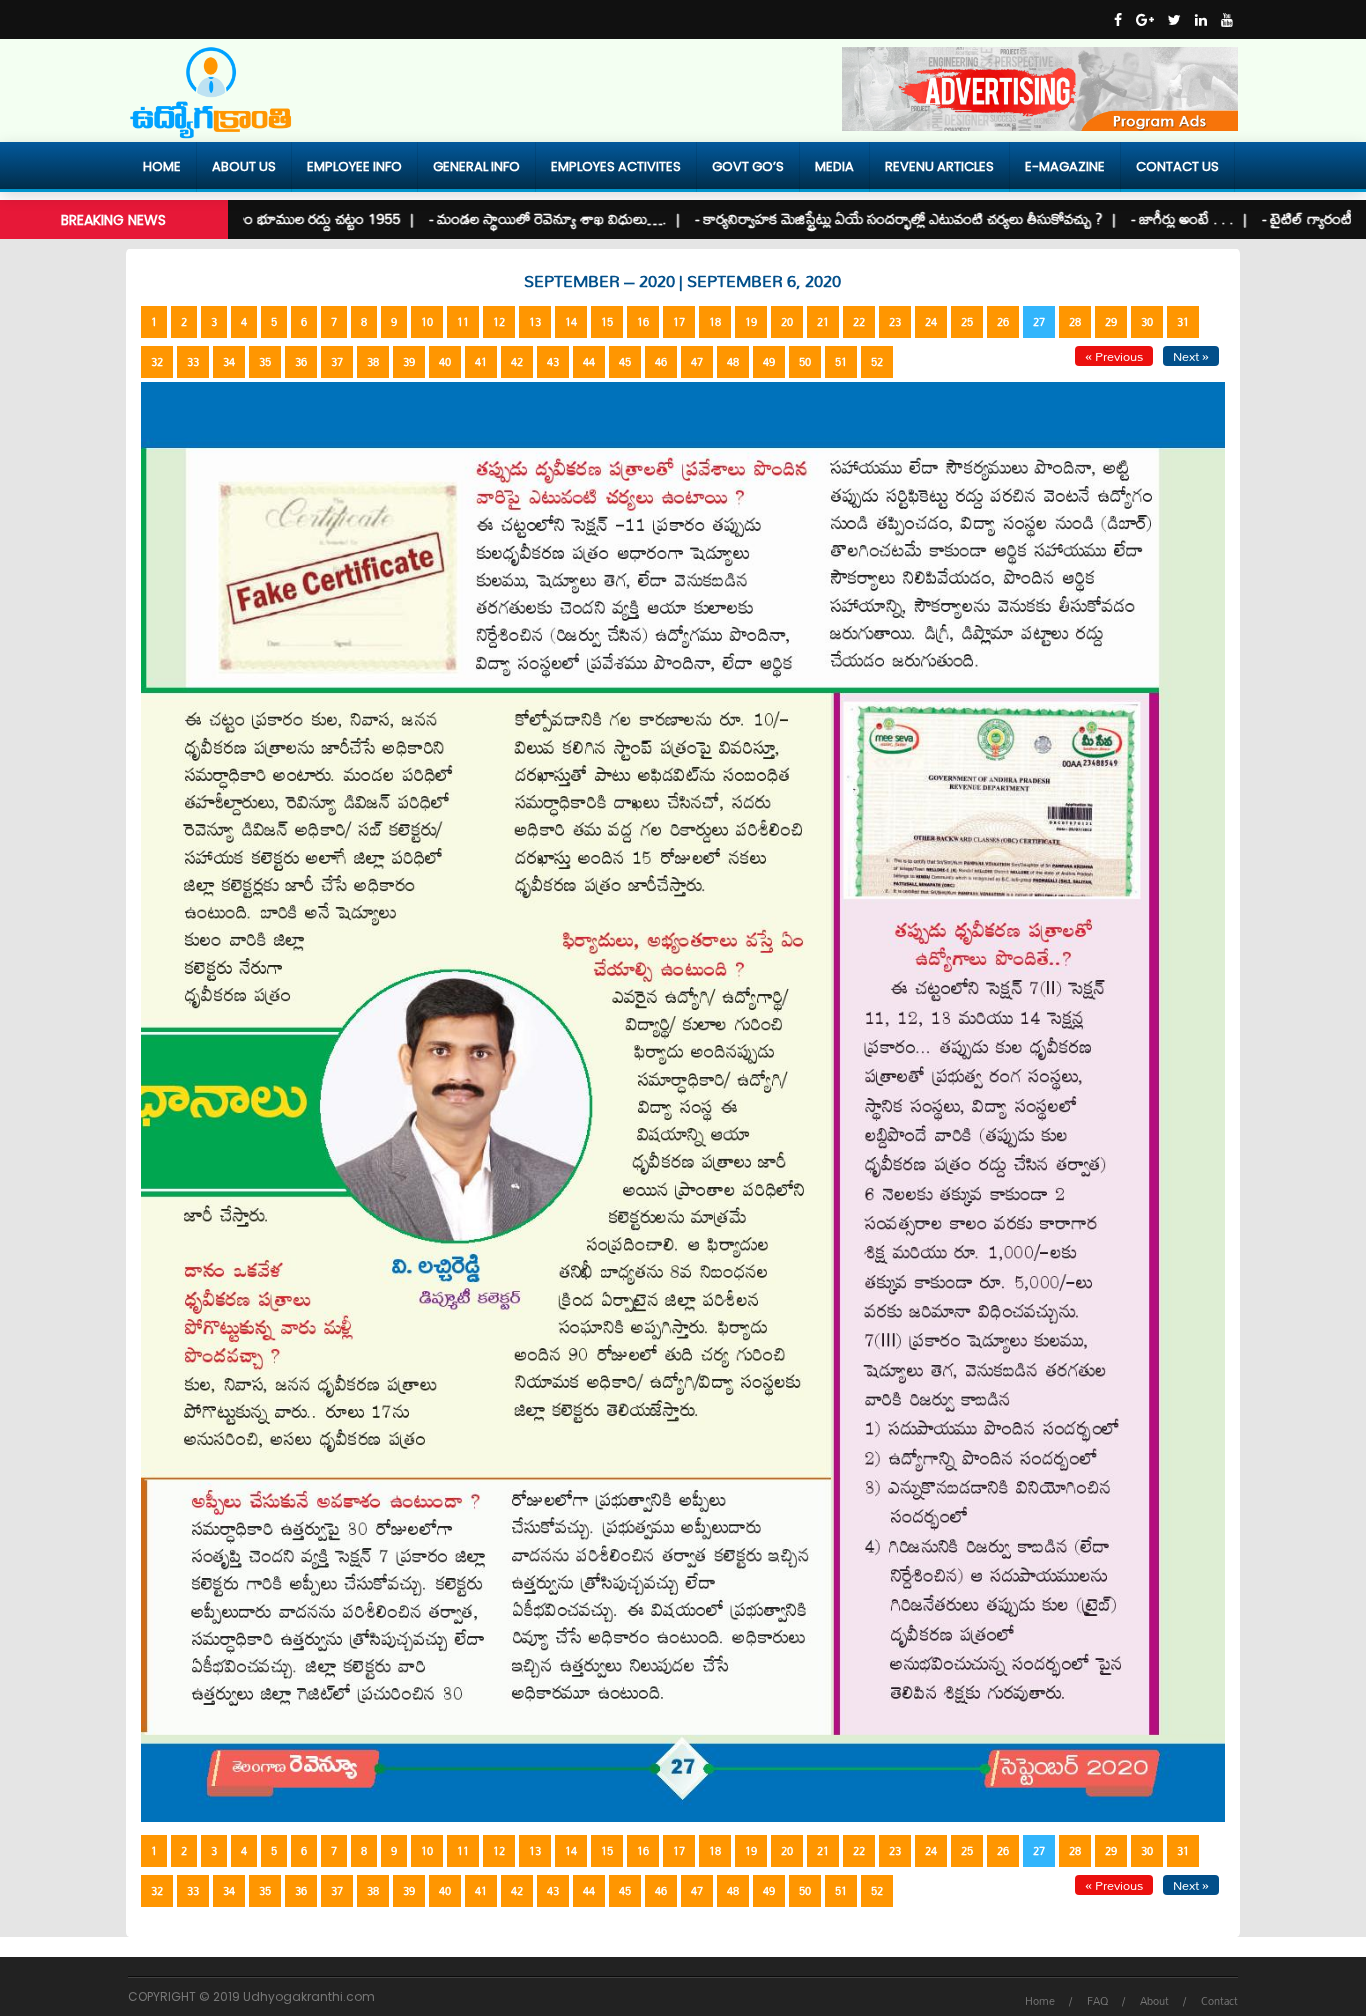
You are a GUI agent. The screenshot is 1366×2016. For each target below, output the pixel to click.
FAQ (1097, 2001)
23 (895, 322)
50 (805, 362)
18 (715, 322)
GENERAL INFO (476, 166)
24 (931, 322)
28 (1075, 322)
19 (751, 322)
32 (157, 362)
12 (499, 322)
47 (697, 362)
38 (373, 362)
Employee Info (354, 166)
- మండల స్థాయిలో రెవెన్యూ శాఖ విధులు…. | (511, 218)
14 (571, 322)
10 (427, 322)
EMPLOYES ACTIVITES (616, 166)
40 (445, 362)
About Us (244, 166)
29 (1111, 322)
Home (162, 166)
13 (535, 322)
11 (463, 322)
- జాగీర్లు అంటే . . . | (1145, 218)
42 (517, 362)
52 (877, 362)
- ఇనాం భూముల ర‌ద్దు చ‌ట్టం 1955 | (269, 218)
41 (481, 362)
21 (823, 322)
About (1154, 2001)
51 (841, 362)
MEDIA (834, 166)
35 (265, 362)
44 (589, 362)
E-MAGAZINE (1065, 166)
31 (1183, 322)
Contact (1219, 2001)
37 (337, 362)
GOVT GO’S (748, 166)
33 (193, 362)
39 (409, 362)
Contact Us (1177, 166)
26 (1003, 322)
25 (967, 322)
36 (301, 362)
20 (787, 322)
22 (859, 322)
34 (229, 362)
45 (625, 362)
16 (643, 322)
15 (607, 322)
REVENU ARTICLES (939, 166)
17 (679, 322)
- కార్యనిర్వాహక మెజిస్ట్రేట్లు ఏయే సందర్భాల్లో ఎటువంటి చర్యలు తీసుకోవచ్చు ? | (862, 218)
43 (553, 362)
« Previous (1114, 356)
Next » (1191, 356)
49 (769, 362)
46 (661, 362)
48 (733, 362)
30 (1147, 322)
